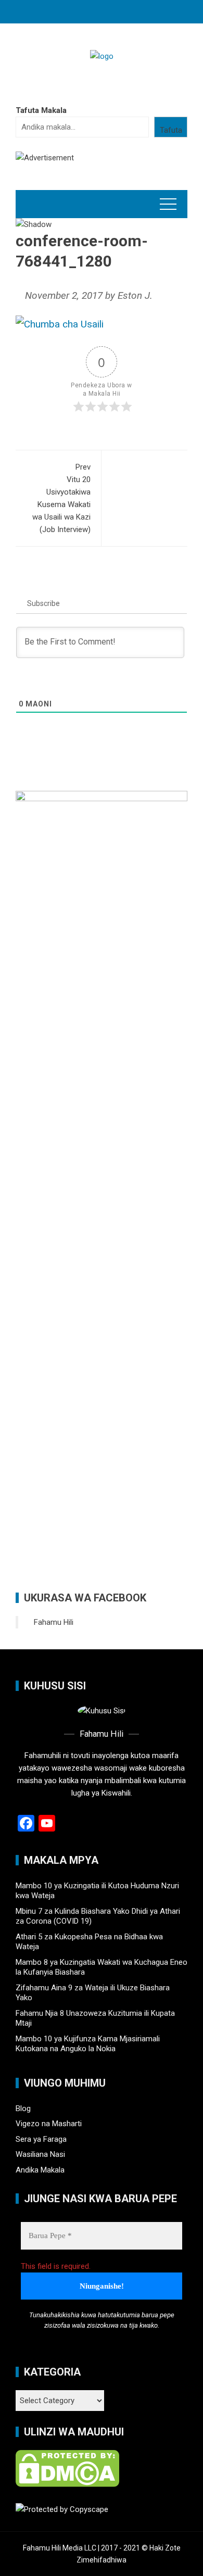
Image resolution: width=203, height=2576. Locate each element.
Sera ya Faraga (41, 2139)
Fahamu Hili (54, 1622)
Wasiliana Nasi (40, 2154)
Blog (23, 2108)
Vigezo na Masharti (49, 2124)
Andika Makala (40, 2170)
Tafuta (171, 130)
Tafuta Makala (41, 110)
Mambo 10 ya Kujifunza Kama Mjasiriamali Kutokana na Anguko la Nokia (88, 2044)
